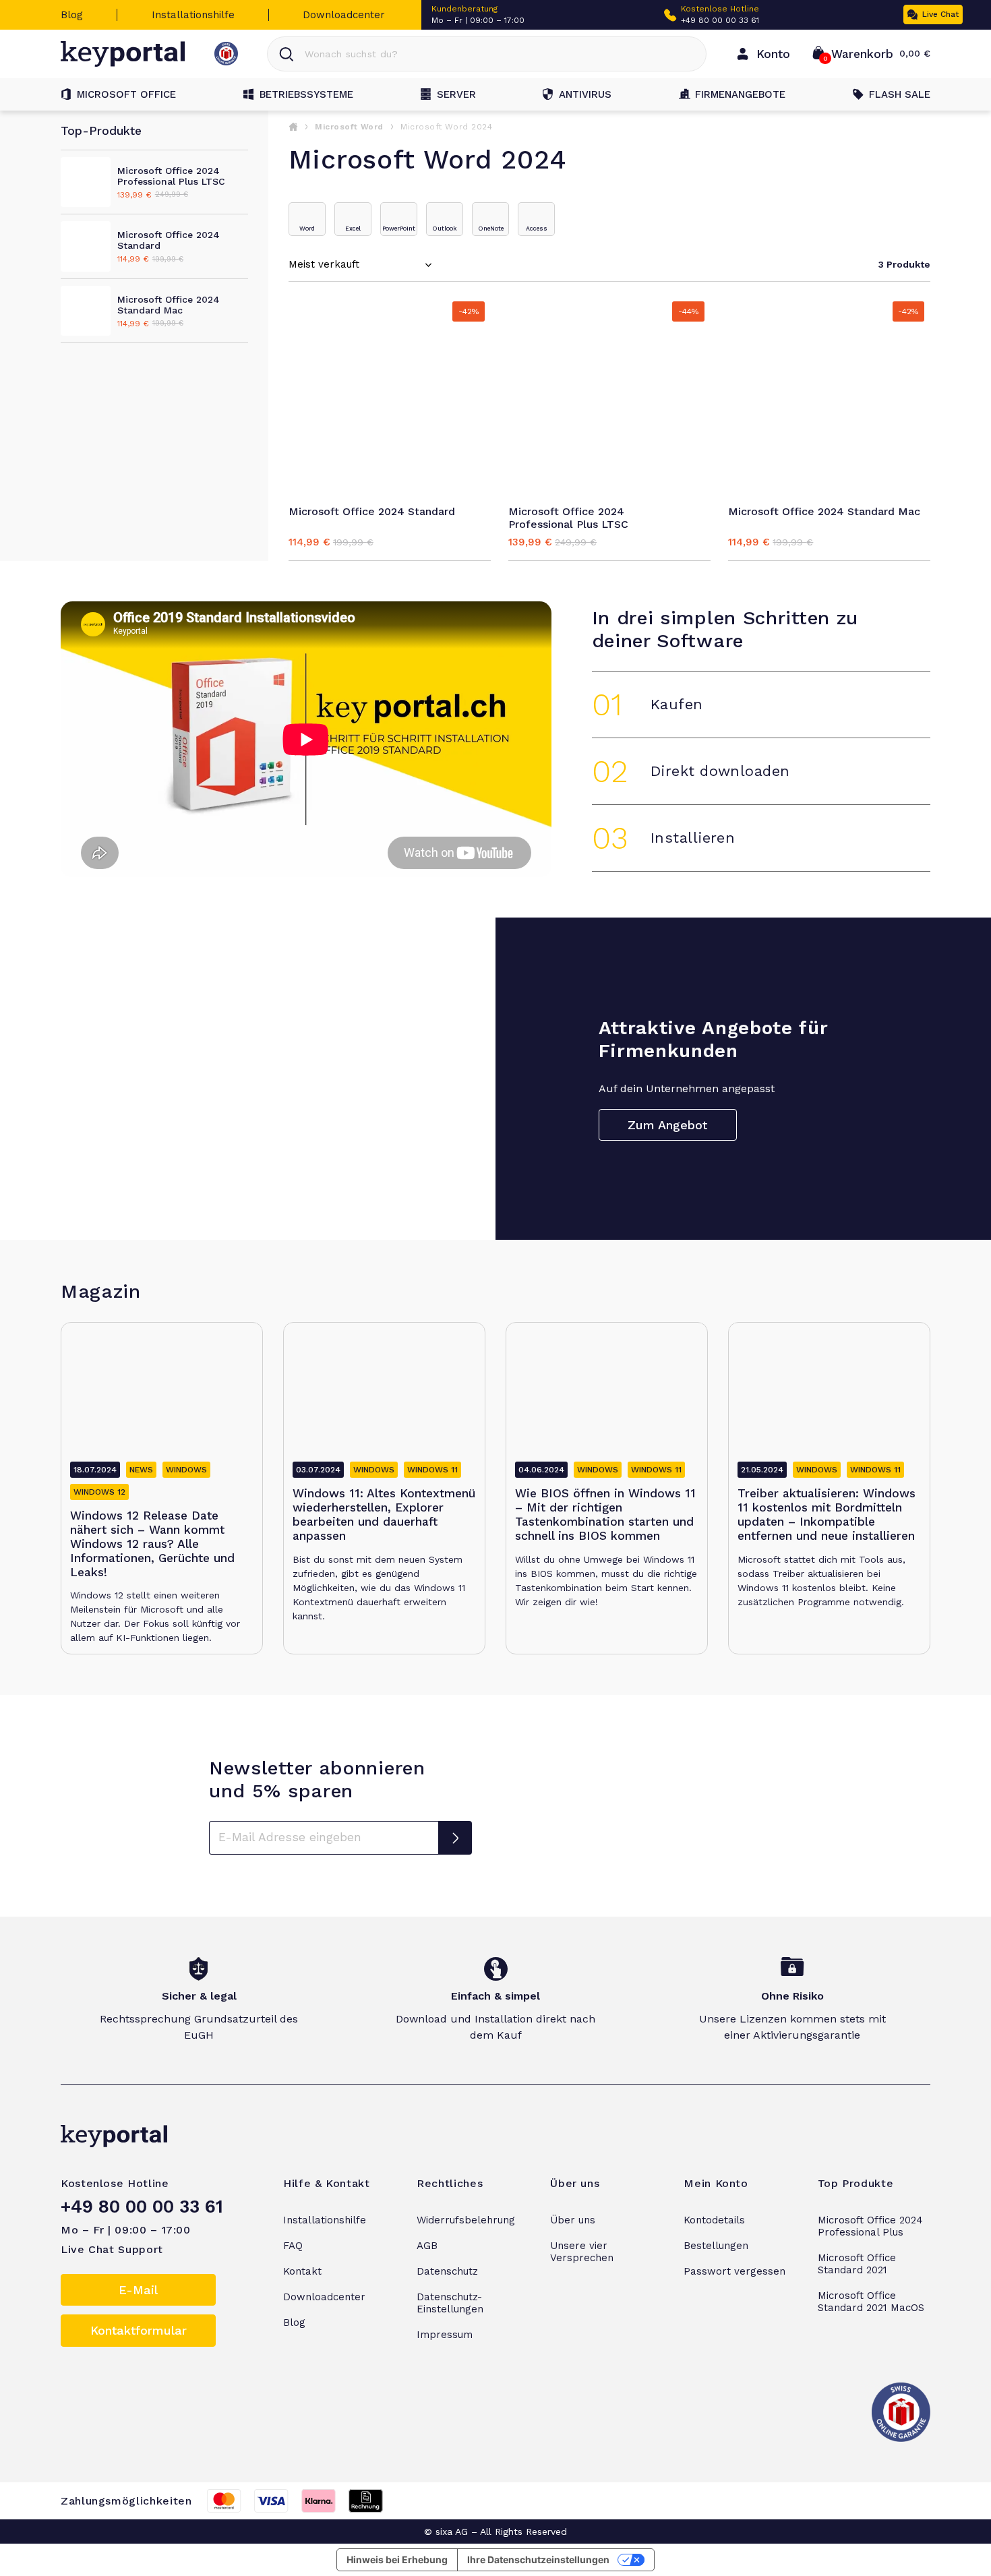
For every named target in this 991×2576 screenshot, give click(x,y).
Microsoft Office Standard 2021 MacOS (871, 2302)
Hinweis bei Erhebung (397, 2559)
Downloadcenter (344, 15)
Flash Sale (900, 94)
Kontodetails (714, 2220)
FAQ (293, 2246)
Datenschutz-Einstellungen (450, 2303)
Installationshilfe (193, 15)
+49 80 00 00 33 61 (720, 20)
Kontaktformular (139, 2330)
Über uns (573, 2220)
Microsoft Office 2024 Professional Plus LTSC (568, 518)
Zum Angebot (667, 1125)
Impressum (445, 2335)
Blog (72, 15)
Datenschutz (447, 2271)
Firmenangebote (740, 94)
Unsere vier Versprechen (582, 2252)
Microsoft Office (126, 94)
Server (456, 94)
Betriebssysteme (306, 94)
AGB (427, 2246)
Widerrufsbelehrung (466, 2220)
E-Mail (138, 2290)
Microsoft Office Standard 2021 (857, 2264)
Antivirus (585, 94)
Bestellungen (716, 2246)
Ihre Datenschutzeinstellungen (538, 2559)
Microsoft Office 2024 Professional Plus (870, 2226)
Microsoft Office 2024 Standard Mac (824, 511)
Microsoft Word (349, 127)
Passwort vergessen (734, 2271)
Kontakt (302, 2271)
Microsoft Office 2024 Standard (372, 511)
